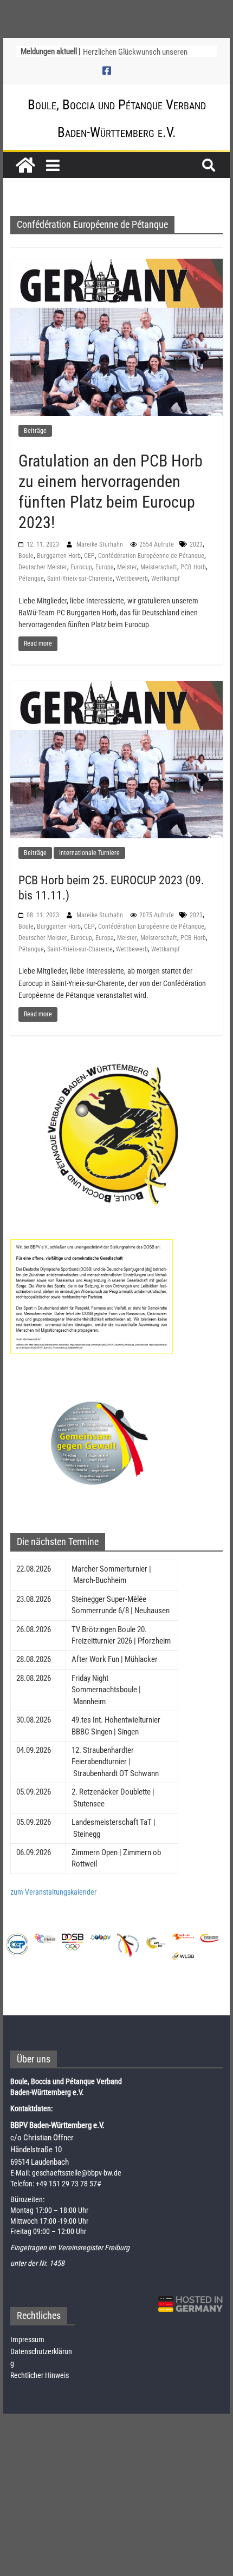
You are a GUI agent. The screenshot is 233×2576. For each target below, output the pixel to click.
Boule (26, 556)
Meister (127, 567)
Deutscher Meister (43, 567)
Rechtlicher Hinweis (40, 2375)
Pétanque (31, 579)
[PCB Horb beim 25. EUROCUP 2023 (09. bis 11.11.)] (116, 759)
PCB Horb (193, 567)
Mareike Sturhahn (101, 544)
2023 (196, 544)
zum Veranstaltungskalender (53, 1892)
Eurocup (81, 567)
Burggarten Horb (59, 556)
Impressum (27, 2340)
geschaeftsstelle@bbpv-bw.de (77, 2173)
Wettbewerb (132, 579)
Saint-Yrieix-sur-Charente (80, 579)
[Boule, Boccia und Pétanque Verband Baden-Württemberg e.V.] (25, 165)
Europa (105, 567)
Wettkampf (166, 579)
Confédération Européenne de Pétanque (151, 556)
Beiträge (35, 431)
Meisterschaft (159, 567)
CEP (89, 556)
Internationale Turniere (89, 853)
